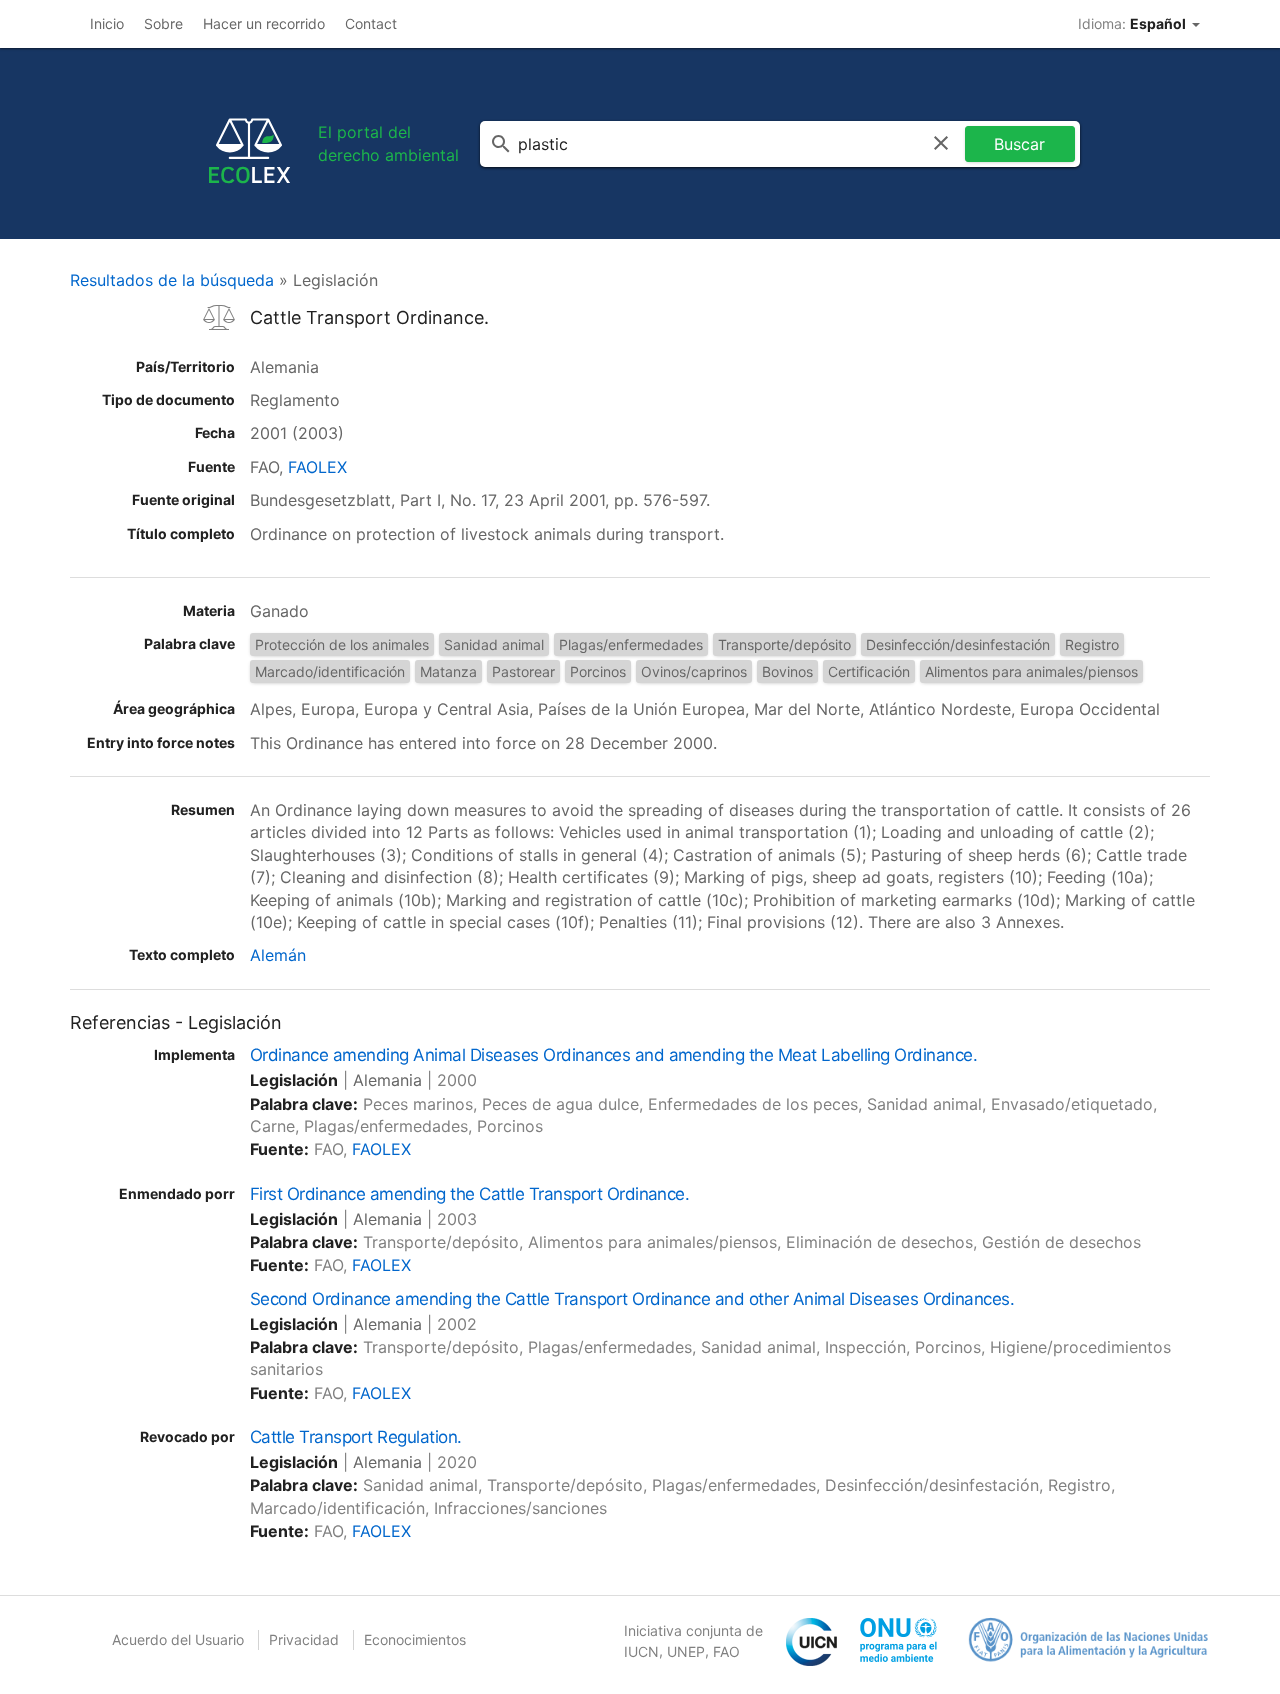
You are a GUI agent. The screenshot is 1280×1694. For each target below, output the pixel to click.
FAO (726, 1651)
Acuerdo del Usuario (178, 1639)
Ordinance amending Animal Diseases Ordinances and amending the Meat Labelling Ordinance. (613, 1055)
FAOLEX (317, 467)
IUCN (641, 1651)
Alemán (278, 955)
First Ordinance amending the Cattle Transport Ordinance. (469, 1194)
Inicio (107, 23)
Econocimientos (415, 1639)
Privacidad (304, 1639)
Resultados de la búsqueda (172, 280)
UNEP (686, 1651)
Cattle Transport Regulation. (356, 1437)
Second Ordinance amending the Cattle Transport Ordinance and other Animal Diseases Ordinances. (632, 1299)
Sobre (163, 23)
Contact (371, 23)
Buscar (1019, 144)
